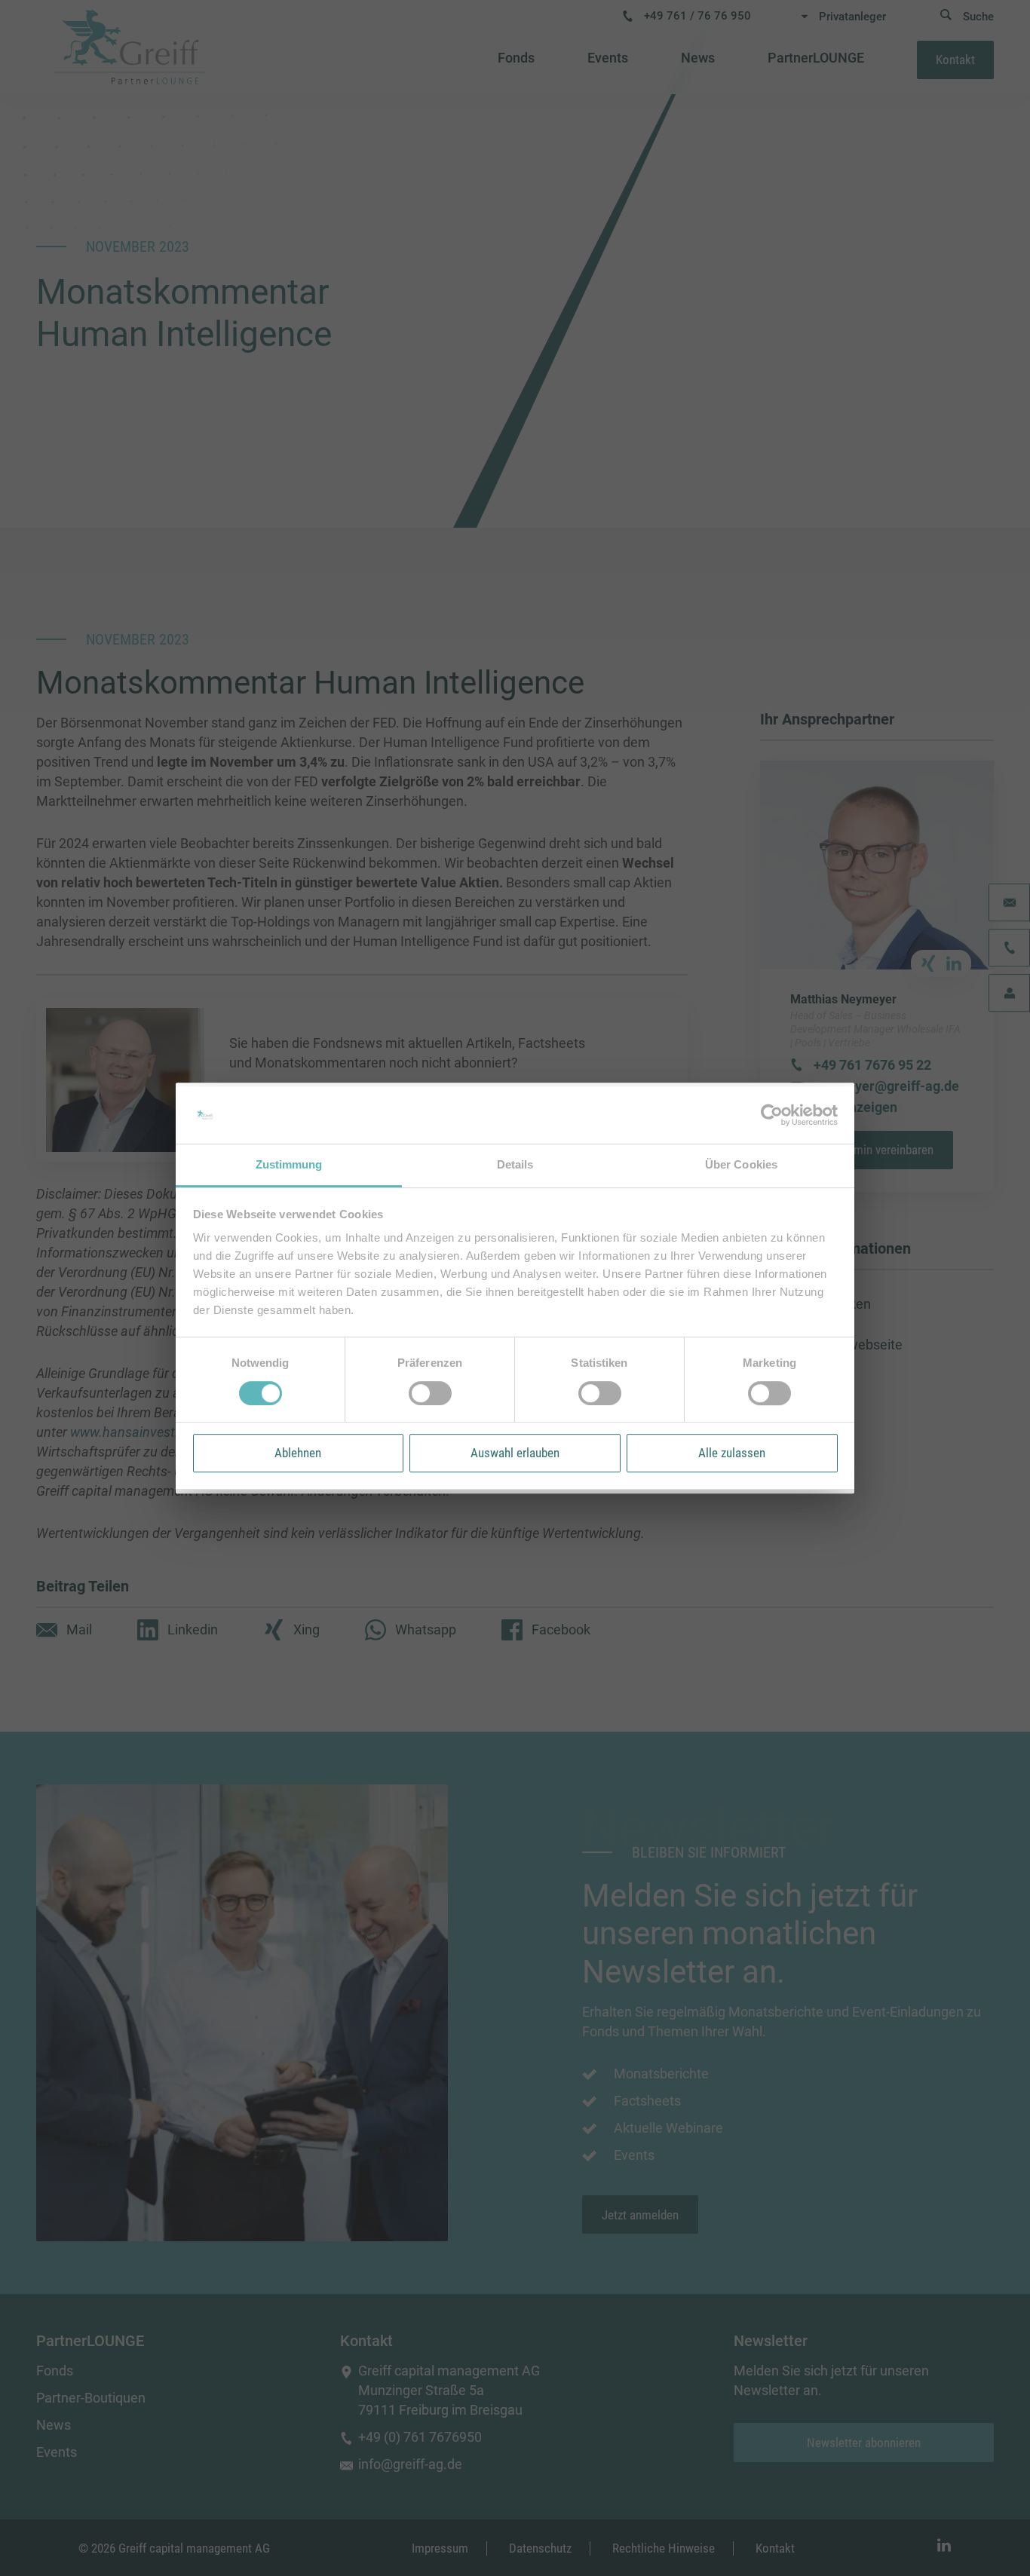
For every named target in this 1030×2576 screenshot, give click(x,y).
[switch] (430, 1393)
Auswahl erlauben (515, 1453)
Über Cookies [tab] (741, 1165)
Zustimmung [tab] (289, 1165)
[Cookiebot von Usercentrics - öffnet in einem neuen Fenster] (772, 1115)
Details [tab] (515, 1165)
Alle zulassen (732, 1453)
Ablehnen (298, 1453)
